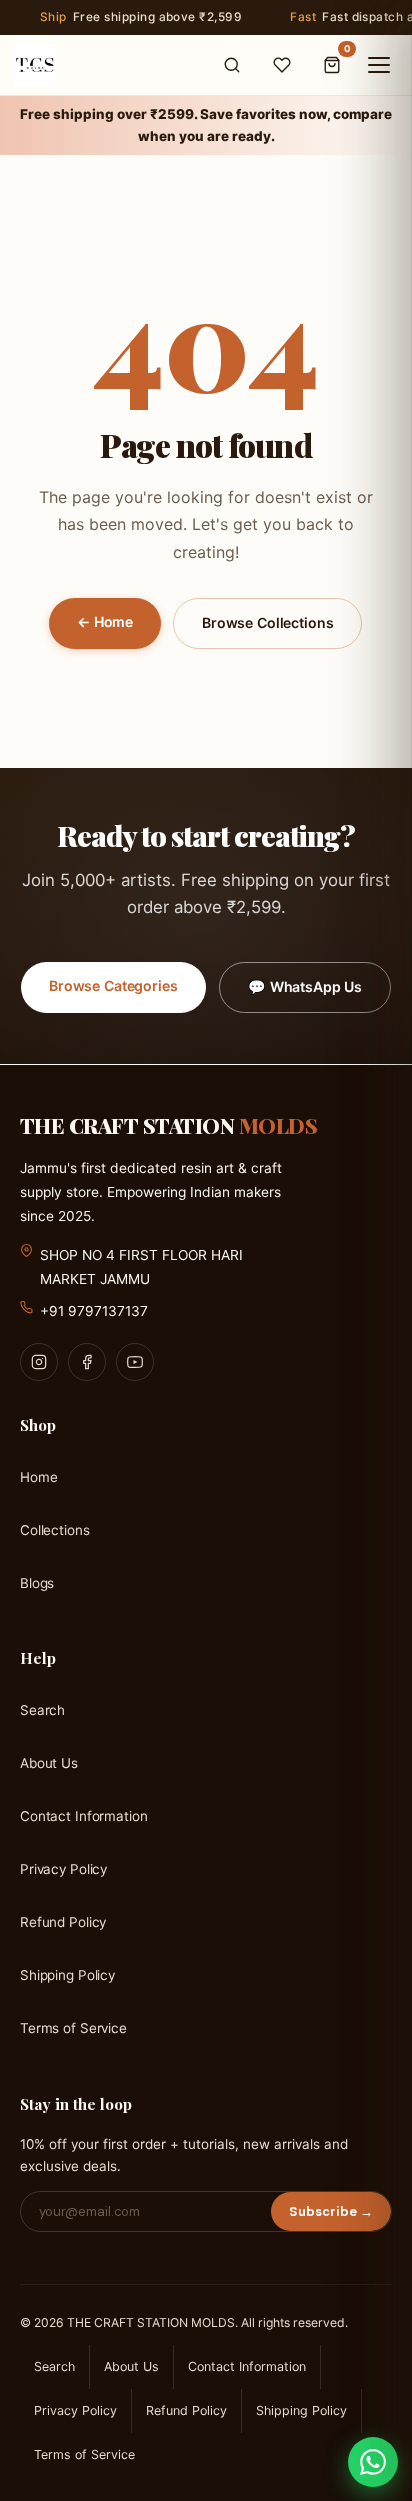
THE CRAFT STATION (168, 1125)
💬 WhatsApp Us (305, 986)
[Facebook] (87, 1361)
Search (42, 1710)
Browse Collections (267, 622)
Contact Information (83, 1816)
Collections (55, 1529)
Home (38, 1476)
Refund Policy (63, 1922)
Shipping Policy (67, 1975)
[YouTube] (135, 1361)
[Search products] (232, 65)
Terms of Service (73, 2028)
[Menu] (379, 65)
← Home (105, 621)
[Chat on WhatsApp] (373, 2462)
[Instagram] (39, 1361)
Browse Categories (113, 985)
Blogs (37, 1582)
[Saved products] (282, 65)
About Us (49, 1763)
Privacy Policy (63, 1869)
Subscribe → (331, 2211)
